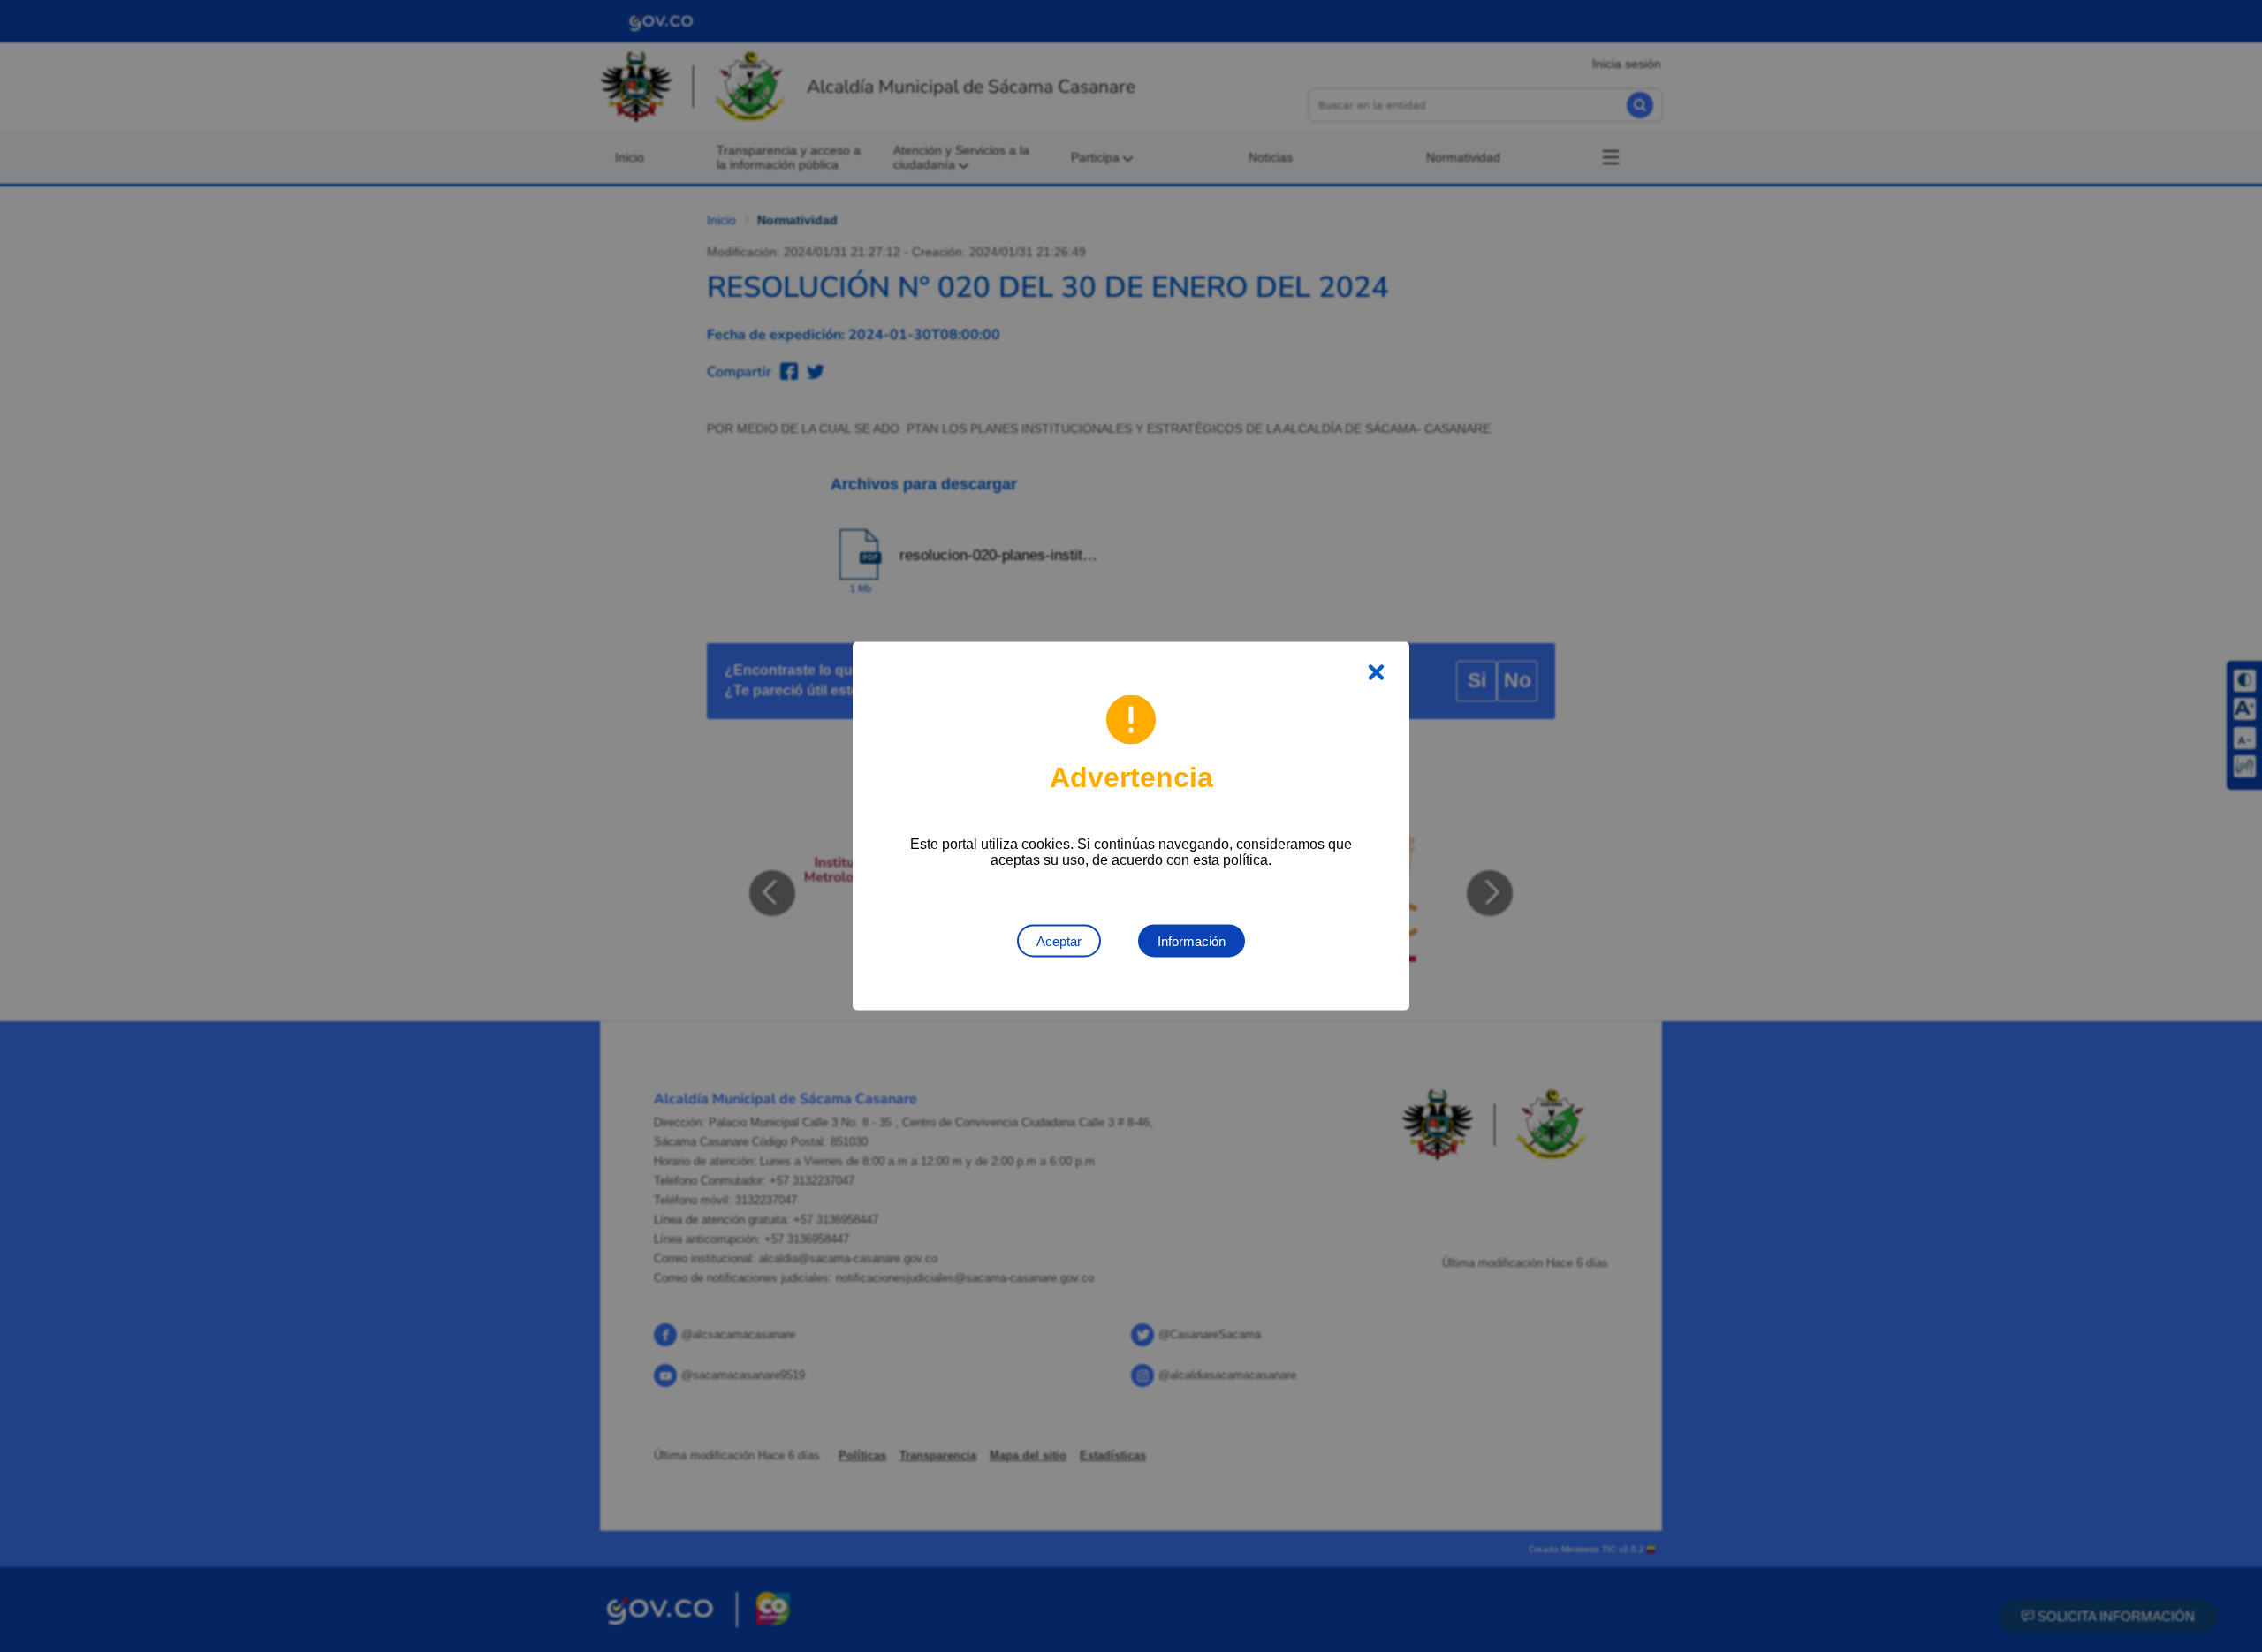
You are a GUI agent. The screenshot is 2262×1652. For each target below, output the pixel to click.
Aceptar (1059, 941)
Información (1192, 941)
